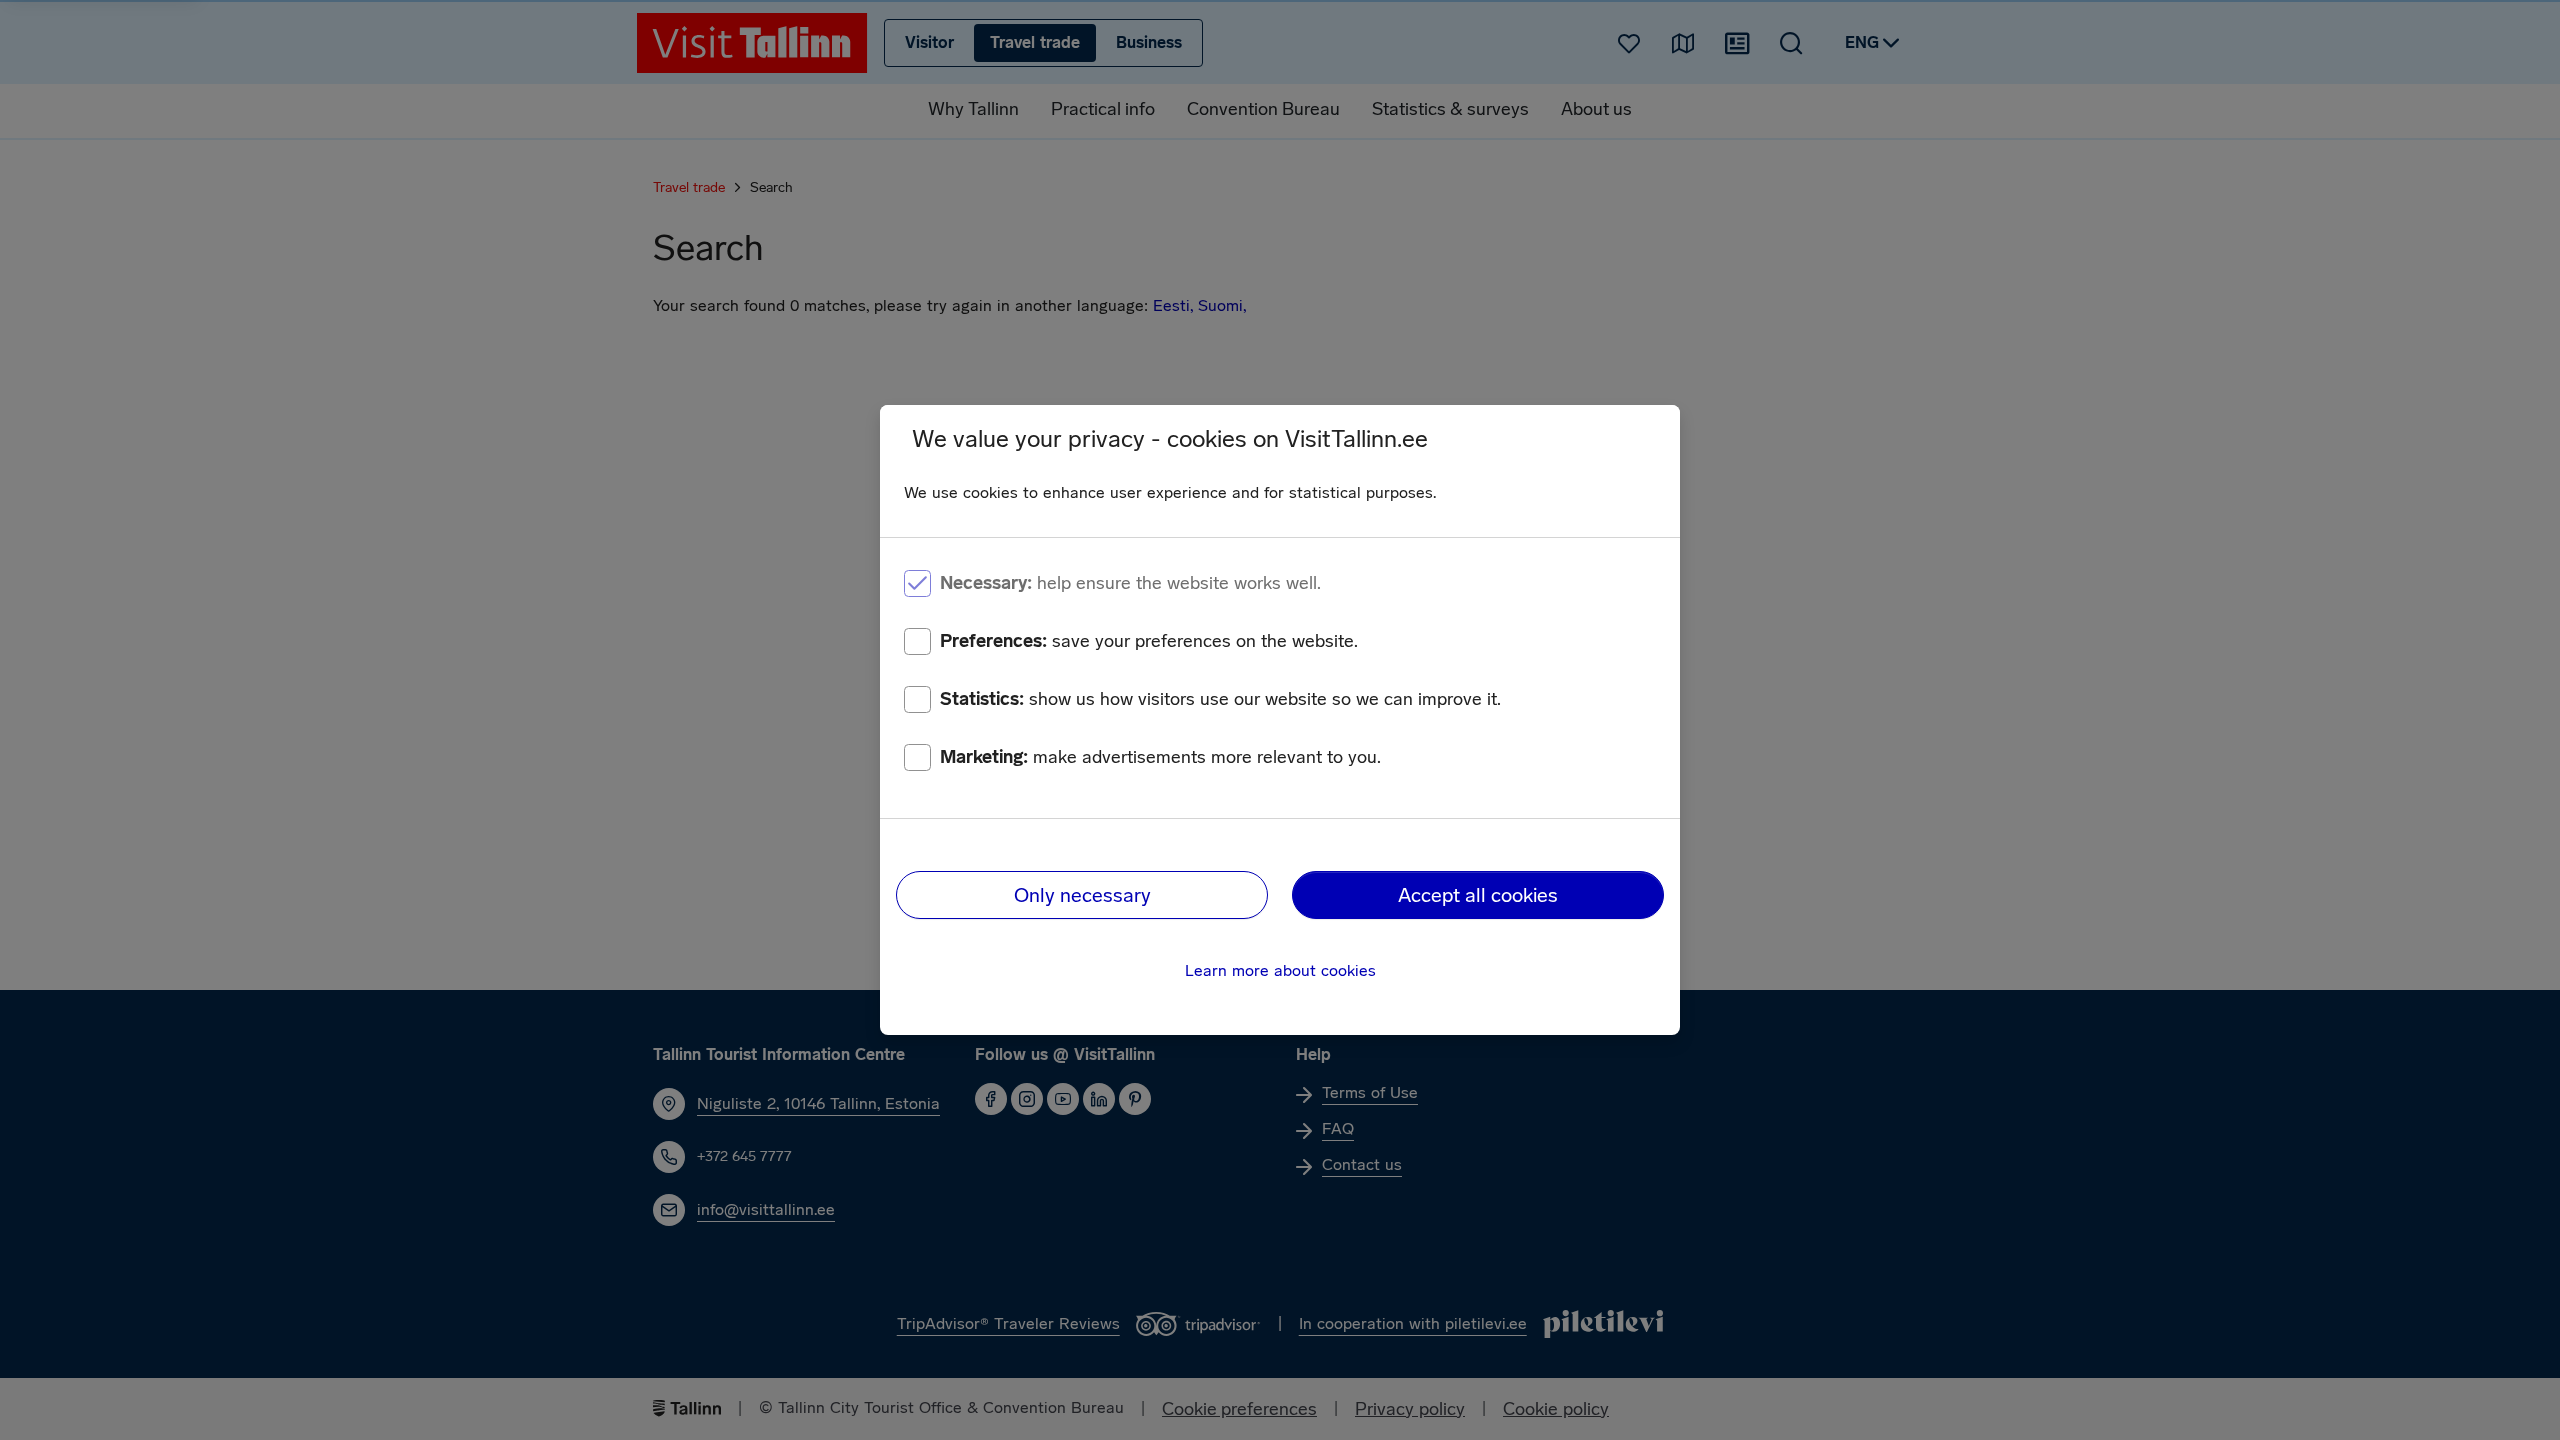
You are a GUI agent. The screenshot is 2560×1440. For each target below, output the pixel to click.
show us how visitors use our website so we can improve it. (1220, 699)
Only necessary (1082, 895)
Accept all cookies (1478, 895)
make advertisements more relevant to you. (1160, 757)
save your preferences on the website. (1149, 641)
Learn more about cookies (1280, 970)
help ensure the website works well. (1130, 583)
